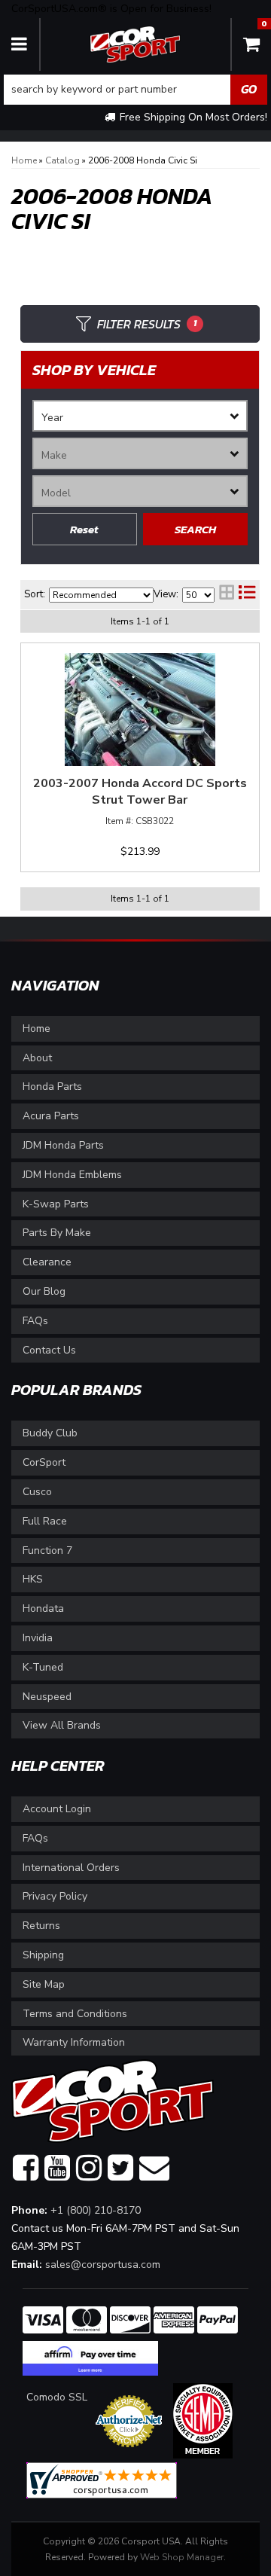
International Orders (71, 1868)
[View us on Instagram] (89, 2169)
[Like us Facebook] (26, 2169)
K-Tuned (43, 1667)
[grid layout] (227, 594)
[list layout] (247, 594)
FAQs (35, 1321)
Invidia (38, 1638)
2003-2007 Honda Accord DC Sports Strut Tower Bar (140, 792)
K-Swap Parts (56, 1204)
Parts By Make (57, 1233)
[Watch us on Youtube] (57, 2169)
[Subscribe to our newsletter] (154, 2169)
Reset (84, 529)
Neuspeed (47, 1697)
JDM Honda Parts (63, 1145)
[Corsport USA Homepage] (135, 43)
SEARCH (195, 529)
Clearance (47, 1262)
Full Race (45, 1521)
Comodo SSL (57, 2397)
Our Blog (44, 1291)
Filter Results (147, 324)
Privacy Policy (55, 1896)
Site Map (44, 1984)
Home (37, 1029)
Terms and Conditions (75, 2014)
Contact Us (49, 1350)
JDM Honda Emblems (72, 1175)
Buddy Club (50, 1433)
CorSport (44, 1462)
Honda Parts (52, 1087)
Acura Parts (51, 1116)
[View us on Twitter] (120, 2169)
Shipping (43, 1955)
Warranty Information (74, 2042)
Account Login (57, 1809)
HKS (33, 1579)
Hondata (43, 1608)
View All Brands (62, 1725)
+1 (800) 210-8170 (96, 2210)
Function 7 (47, 1550)
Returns (41, 1926)
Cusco (37, 1492)
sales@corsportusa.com (103, 2265)
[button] (135, 90)
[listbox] (140, 416)
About (37, 1058)
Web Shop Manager (182, 2557)
